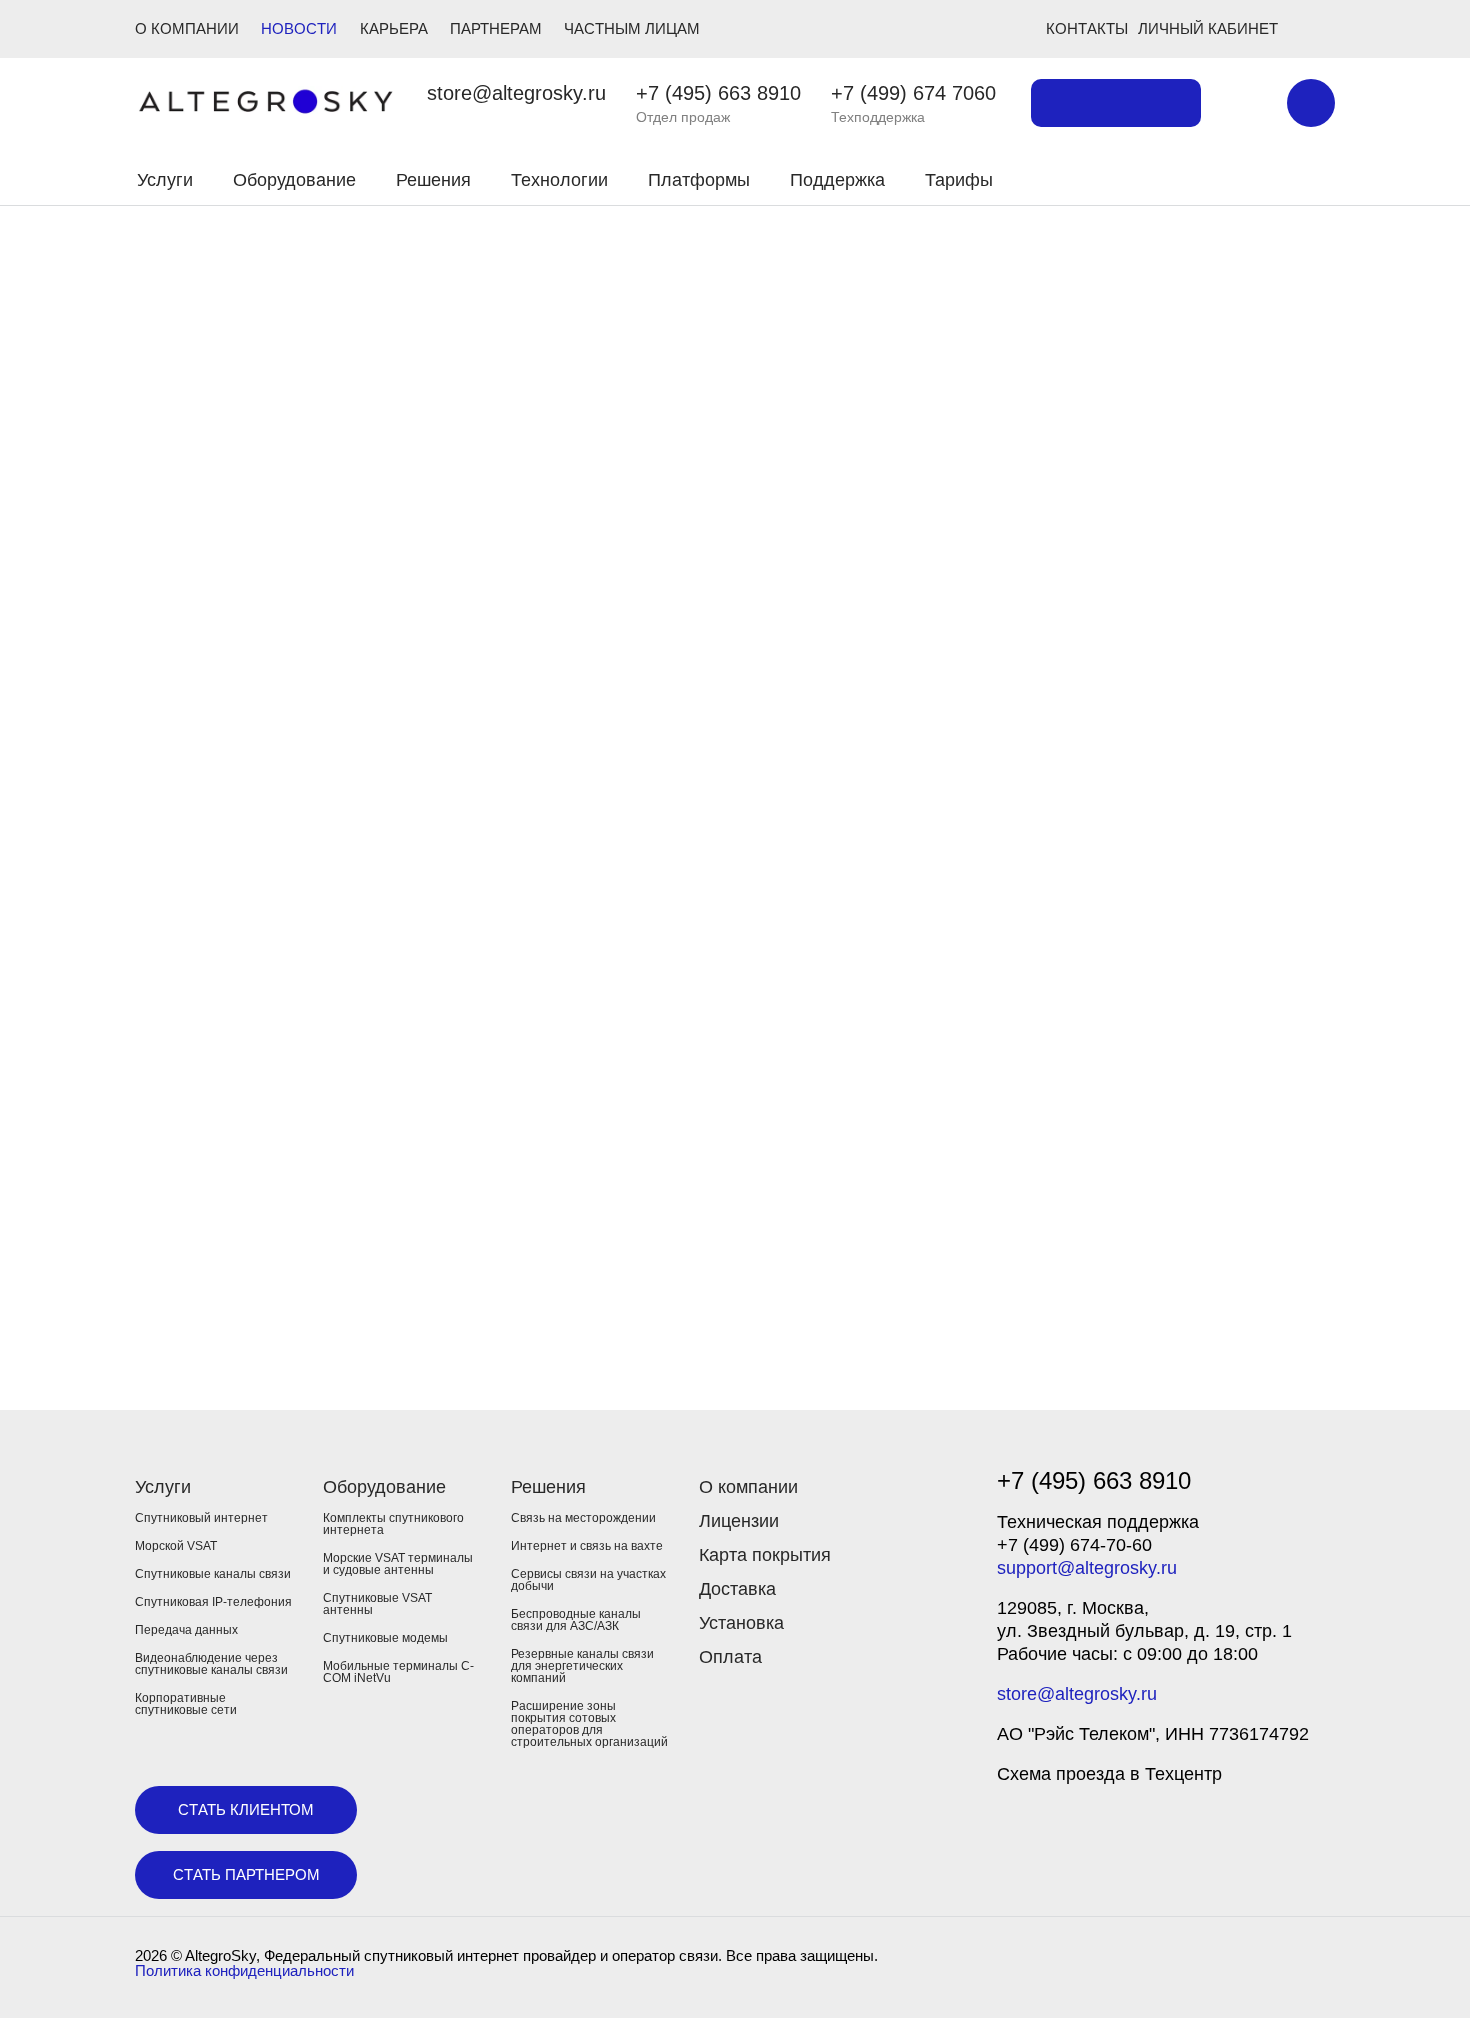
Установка (741, 1623)
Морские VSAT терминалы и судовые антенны (398, 1564)
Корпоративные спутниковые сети (186, 1704)
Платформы (699, 180)
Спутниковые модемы (385, 1638)
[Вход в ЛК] (1217, 177)
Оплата (730, 1657)
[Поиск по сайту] (1244, 103)
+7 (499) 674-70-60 (1074, 1545)
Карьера (394, 28)
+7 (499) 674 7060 (913, 93)
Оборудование (294, 180)
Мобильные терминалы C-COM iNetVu (398, 1672)
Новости (299, 28)
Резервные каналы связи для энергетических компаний (582, 1666)
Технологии (559, 180)
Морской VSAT (176, 1546)
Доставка (737, 1589)
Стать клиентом (246, 1809)
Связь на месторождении (583, 1518)
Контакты (1087, 28)
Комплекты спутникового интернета (393, 1524)
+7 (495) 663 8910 (718, 93)
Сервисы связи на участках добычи (588, 1580)
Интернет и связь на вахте (587, 1546)
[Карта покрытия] (1116, 103)
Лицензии (739, 1521)
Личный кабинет (1208, 28)
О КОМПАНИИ (187, 28)
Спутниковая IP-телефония (213, 1602)
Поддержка (837, 180)
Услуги (165, 180)
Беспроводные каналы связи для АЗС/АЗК (576, 1620)
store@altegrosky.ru (516, 93)
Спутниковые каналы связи (213, 1574)
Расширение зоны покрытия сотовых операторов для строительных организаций (589, 1724)
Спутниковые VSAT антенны (377, 1604)
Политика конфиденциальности (244, 1970)
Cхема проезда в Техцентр (1109, 1774)
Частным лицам (632, 28)
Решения (433, 180)
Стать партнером (246, 1874)
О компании (748, 1487)
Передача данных (186, 1630)
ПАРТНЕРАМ (496, 28)
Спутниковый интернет (201, 1518)
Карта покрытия (765, 1555)
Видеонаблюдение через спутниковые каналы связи (211, 1664)
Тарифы (959, 180)
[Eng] (1311, 103)
